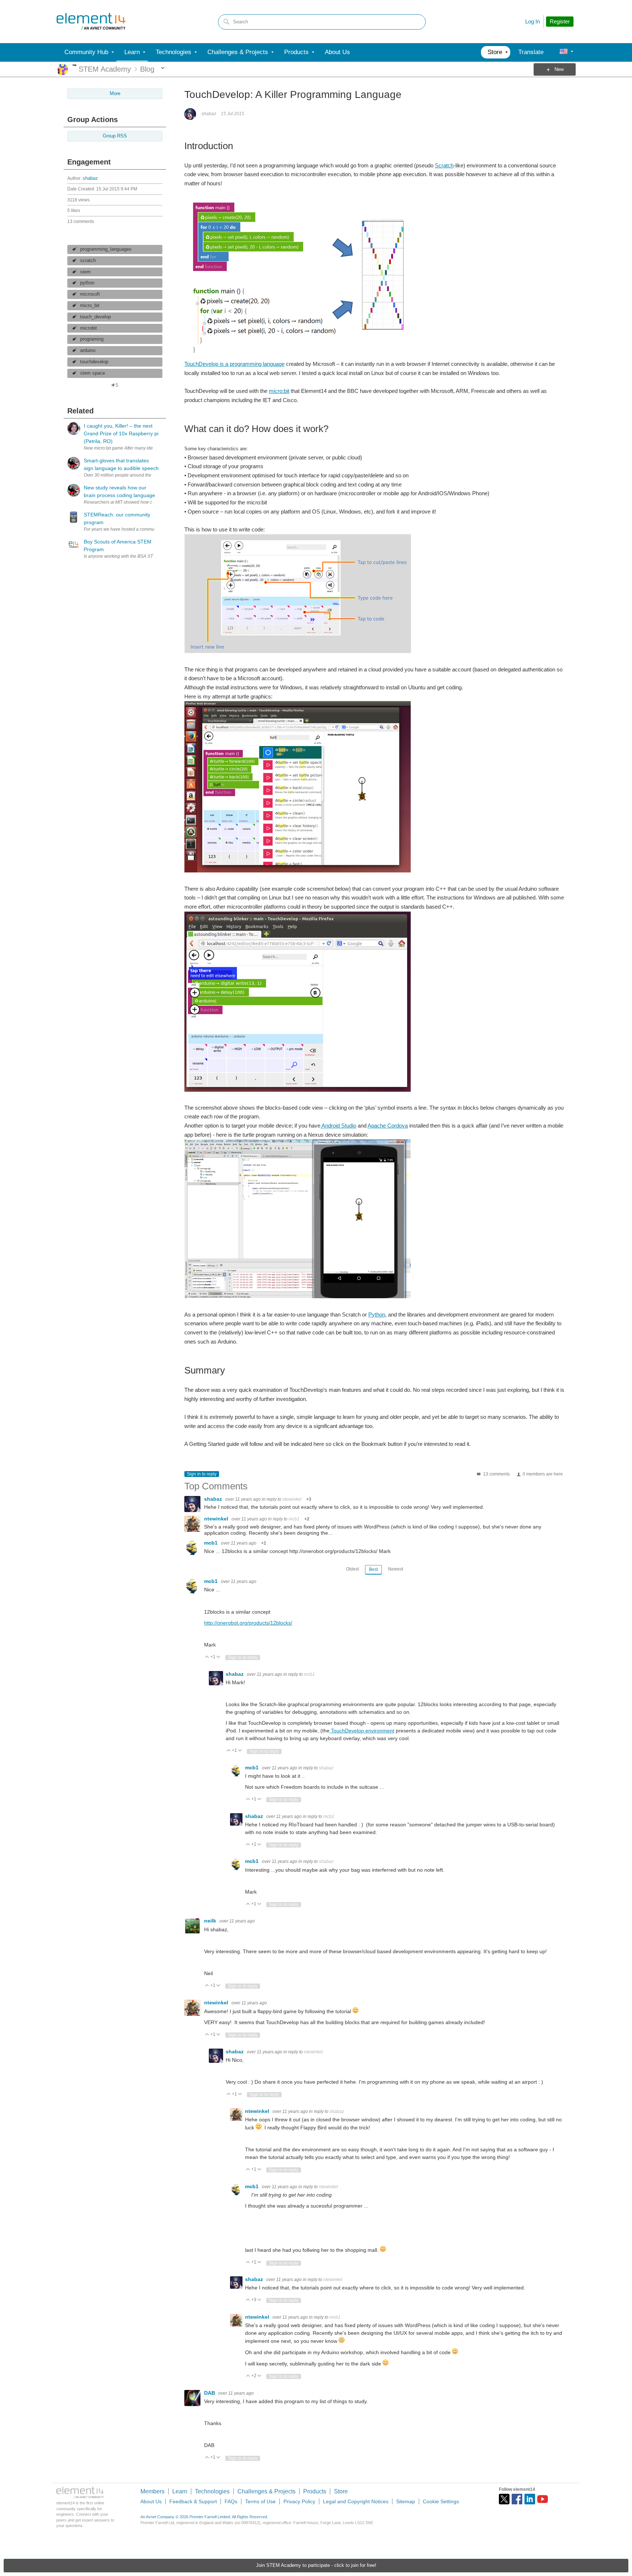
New (559, 69)
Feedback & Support (193, 2501)
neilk (211, 1921)
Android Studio (338, 1126)
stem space (93, 373)
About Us (151, 2501)
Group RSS (115, 136)
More (74, 65)
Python (377, 1314)
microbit (89, 328)
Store (341, 2491)
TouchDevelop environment (362, 1731)
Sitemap (406, 2501)
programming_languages (106, 249)
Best (373, 1569)
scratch (88, 261)
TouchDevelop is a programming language (234, 364)
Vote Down (219, 1657)
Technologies (212, 2491)
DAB (210, 2393)
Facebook (517, 2499)
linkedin (530, 2499)
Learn (180, 2491)
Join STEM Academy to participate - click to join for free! (316, 2565)
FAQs (231, 2501)
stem (85, 272)
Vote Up (207, 1657)
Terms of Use (260, 2501)
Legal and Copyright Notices (356, 2501)
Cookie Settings (441, 2501)
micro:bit (279, 391)
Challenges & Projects (266, 2491)
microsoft (90, 294)
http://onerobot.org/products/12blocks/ (248, 1623)
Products (315, 2491)
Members (153, 2491)
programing (92, 339)
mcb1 (294, 1519)
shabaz (90, 178)
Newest (396, 1569)
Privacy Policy (299, 2501)
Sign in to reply (202, 1474)
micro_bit (90, 306)
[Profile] (564, 52)
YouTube (543, 2499)
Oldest (352, 1569)
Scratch (444, 165)
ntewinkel (292, 1499)
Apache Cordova (388, 1126)
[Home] (91, 22)
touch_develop (95, 317)
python (87, 283)
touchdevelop (94, 362)
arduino (88, 351)
